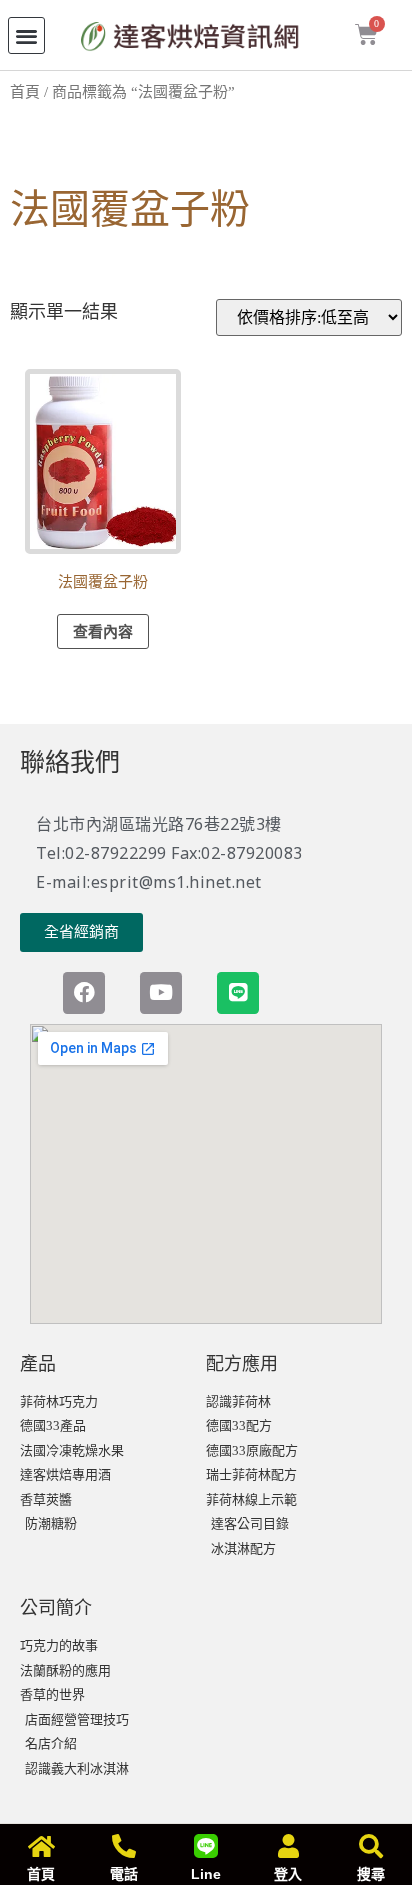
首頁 (25, 92)
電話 (124, 1874)
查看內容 (103, 631)
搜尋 (371, 1874)
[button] (26, 35)
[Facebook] (84, 993)
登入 (288, 1874)
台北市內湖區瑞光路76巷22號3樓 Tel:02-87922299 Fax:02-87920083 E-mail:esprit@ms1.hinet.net (169, 853)
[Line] (238, 993)
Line (206, 1874)
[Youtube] (161, 993)
